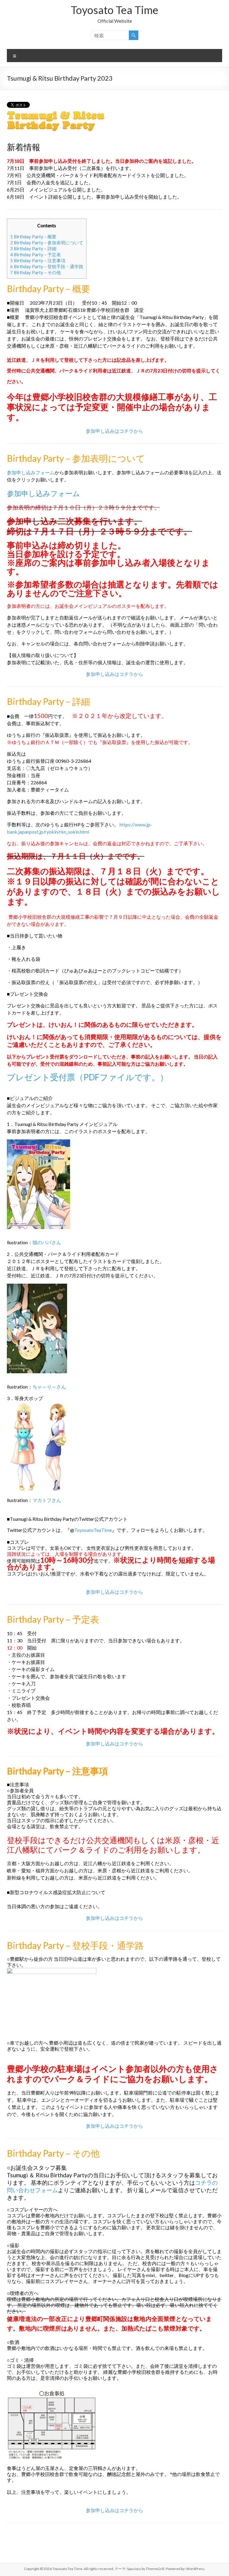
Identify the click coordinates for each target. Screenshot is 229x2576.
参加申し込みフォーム (31, 472)
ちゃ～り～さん (49, 1387)
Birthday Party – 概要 (33, 237)
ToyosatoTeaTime (93, 1530)
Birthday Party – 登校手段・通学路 (47, 266)
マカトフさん (47, 1500)
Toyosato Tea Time (114, 10)
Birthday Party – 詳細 (33, 248)
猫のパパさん (47, 1242)
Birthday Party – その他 (35, 272)
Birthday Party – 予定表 (35, 254)
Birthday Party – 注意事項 (38, 260)
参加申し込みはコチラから (114, 431)
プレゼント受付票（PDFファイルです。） (88, 1077)
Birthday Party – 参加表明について (47, 243)
